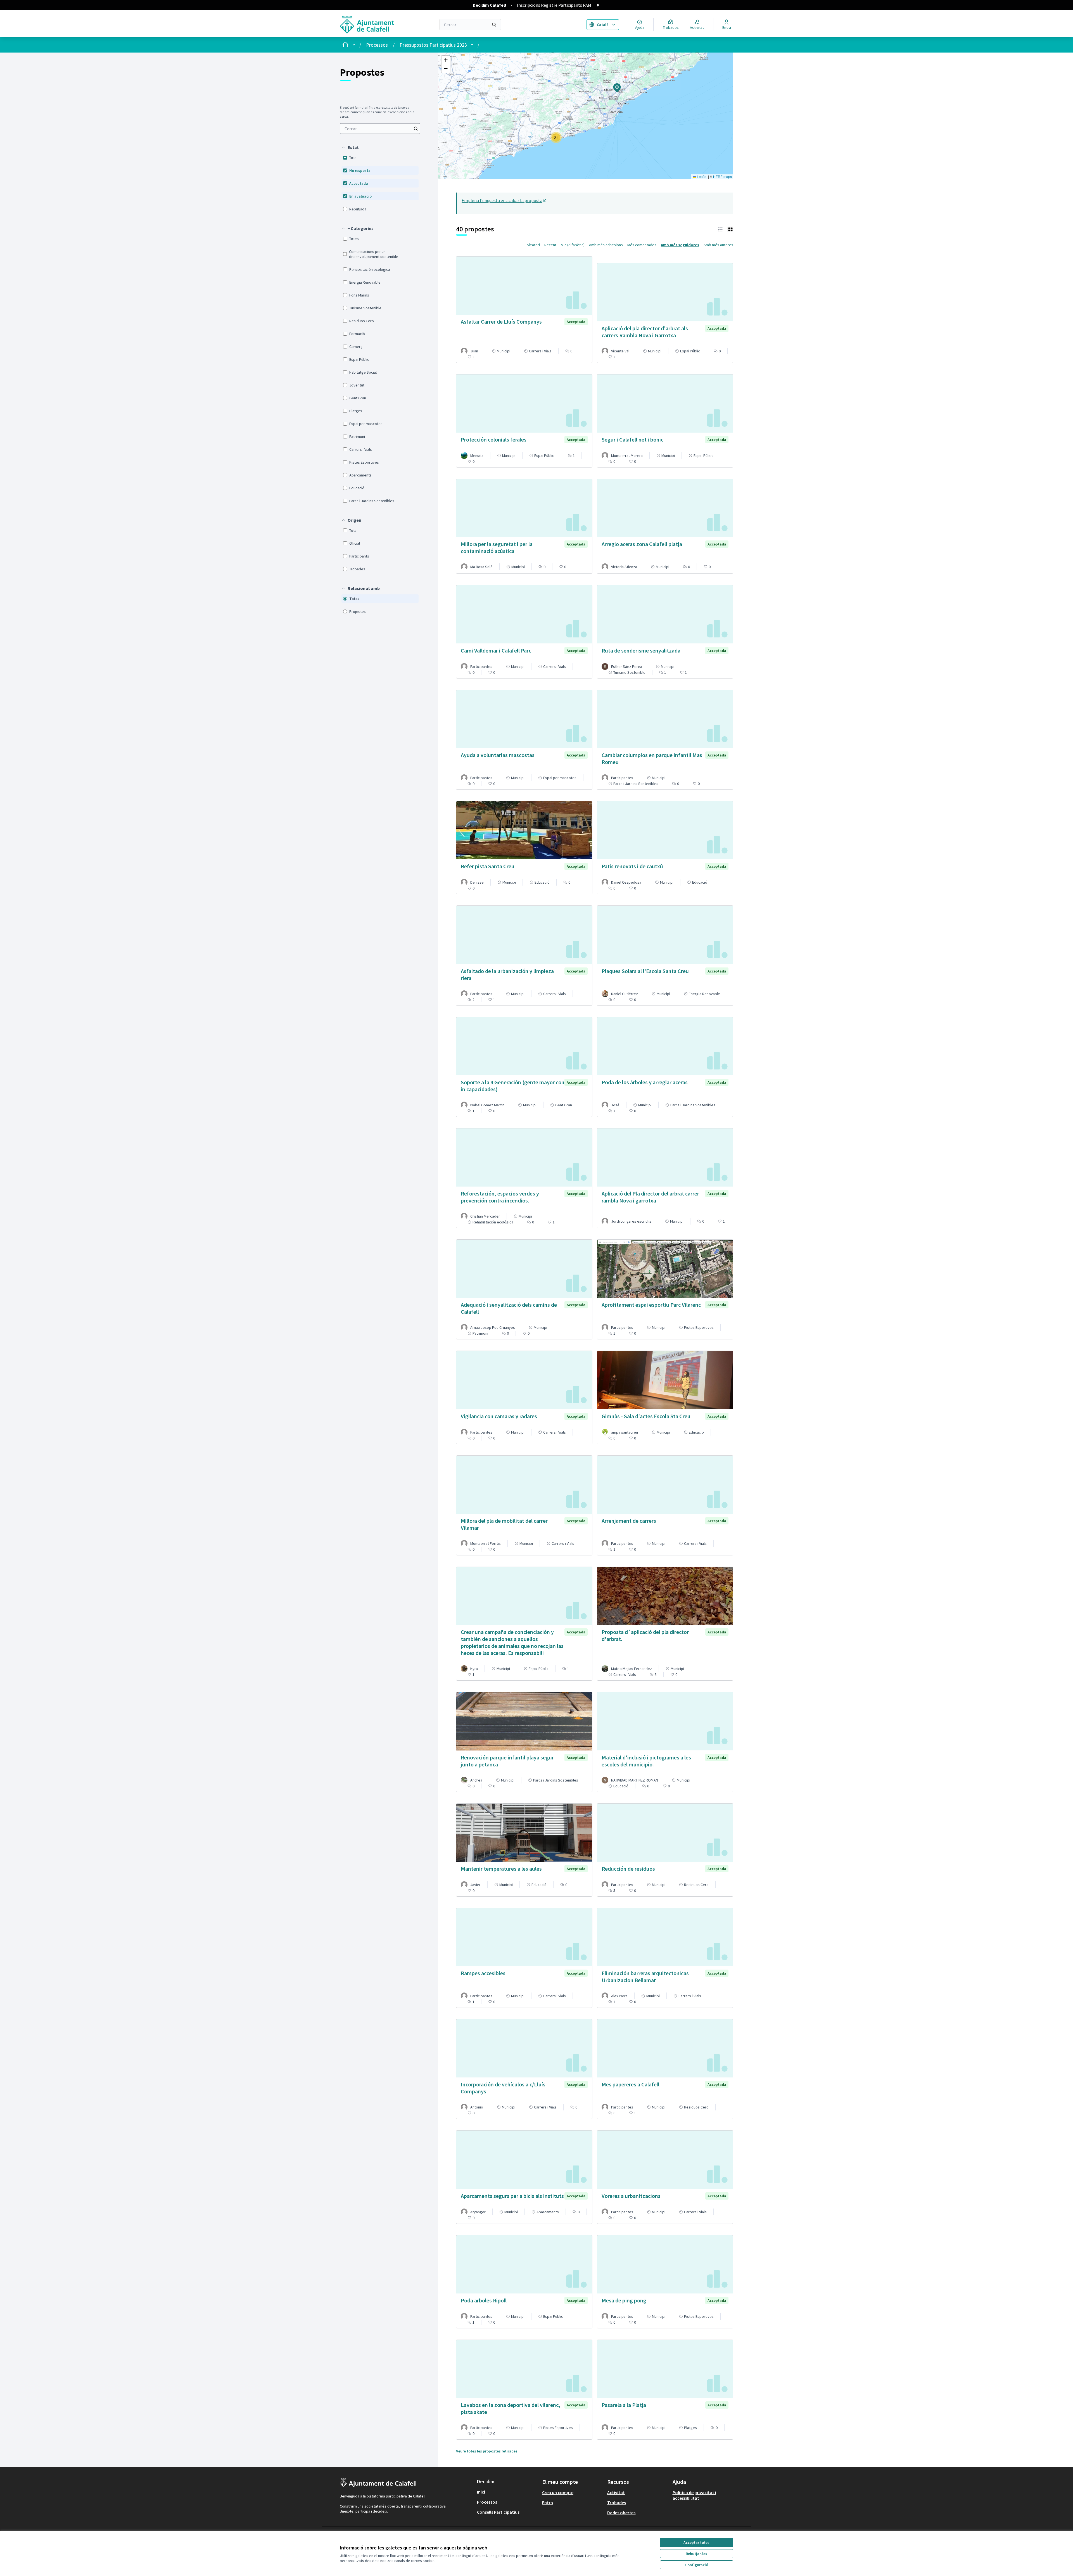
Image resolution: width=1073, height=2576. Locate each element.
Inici (481, 2492)
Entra (548, 2503)
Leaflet (702, 176)
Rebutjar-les (696, 2554)
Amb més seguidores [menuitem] (680, 245)
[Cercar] (494, 25)
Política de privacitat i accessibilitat (694, 2495)
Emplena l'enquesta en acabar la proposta (504, 200)
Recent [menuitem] (550, 245)
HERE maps (722, 176)
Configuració (697, 2565)
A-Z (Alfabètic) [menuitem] (573, 245)
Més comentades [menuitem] (642, 245)
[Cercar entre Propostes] (416, 129)
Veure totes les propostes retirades (487, 2451)
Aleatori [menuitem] (533, 245)
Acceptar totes (696, 2542)
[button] (350, 147)
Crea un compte (558, 2492)
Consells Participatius (498, 2512)
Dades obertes (621, 2513)
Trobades (617, 2503)
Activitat (616, 2492)
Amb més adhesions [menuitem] (606, 245)
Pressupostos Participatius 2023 (433, 45)
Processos (377, 45)
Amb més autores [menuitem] (718, 245)
